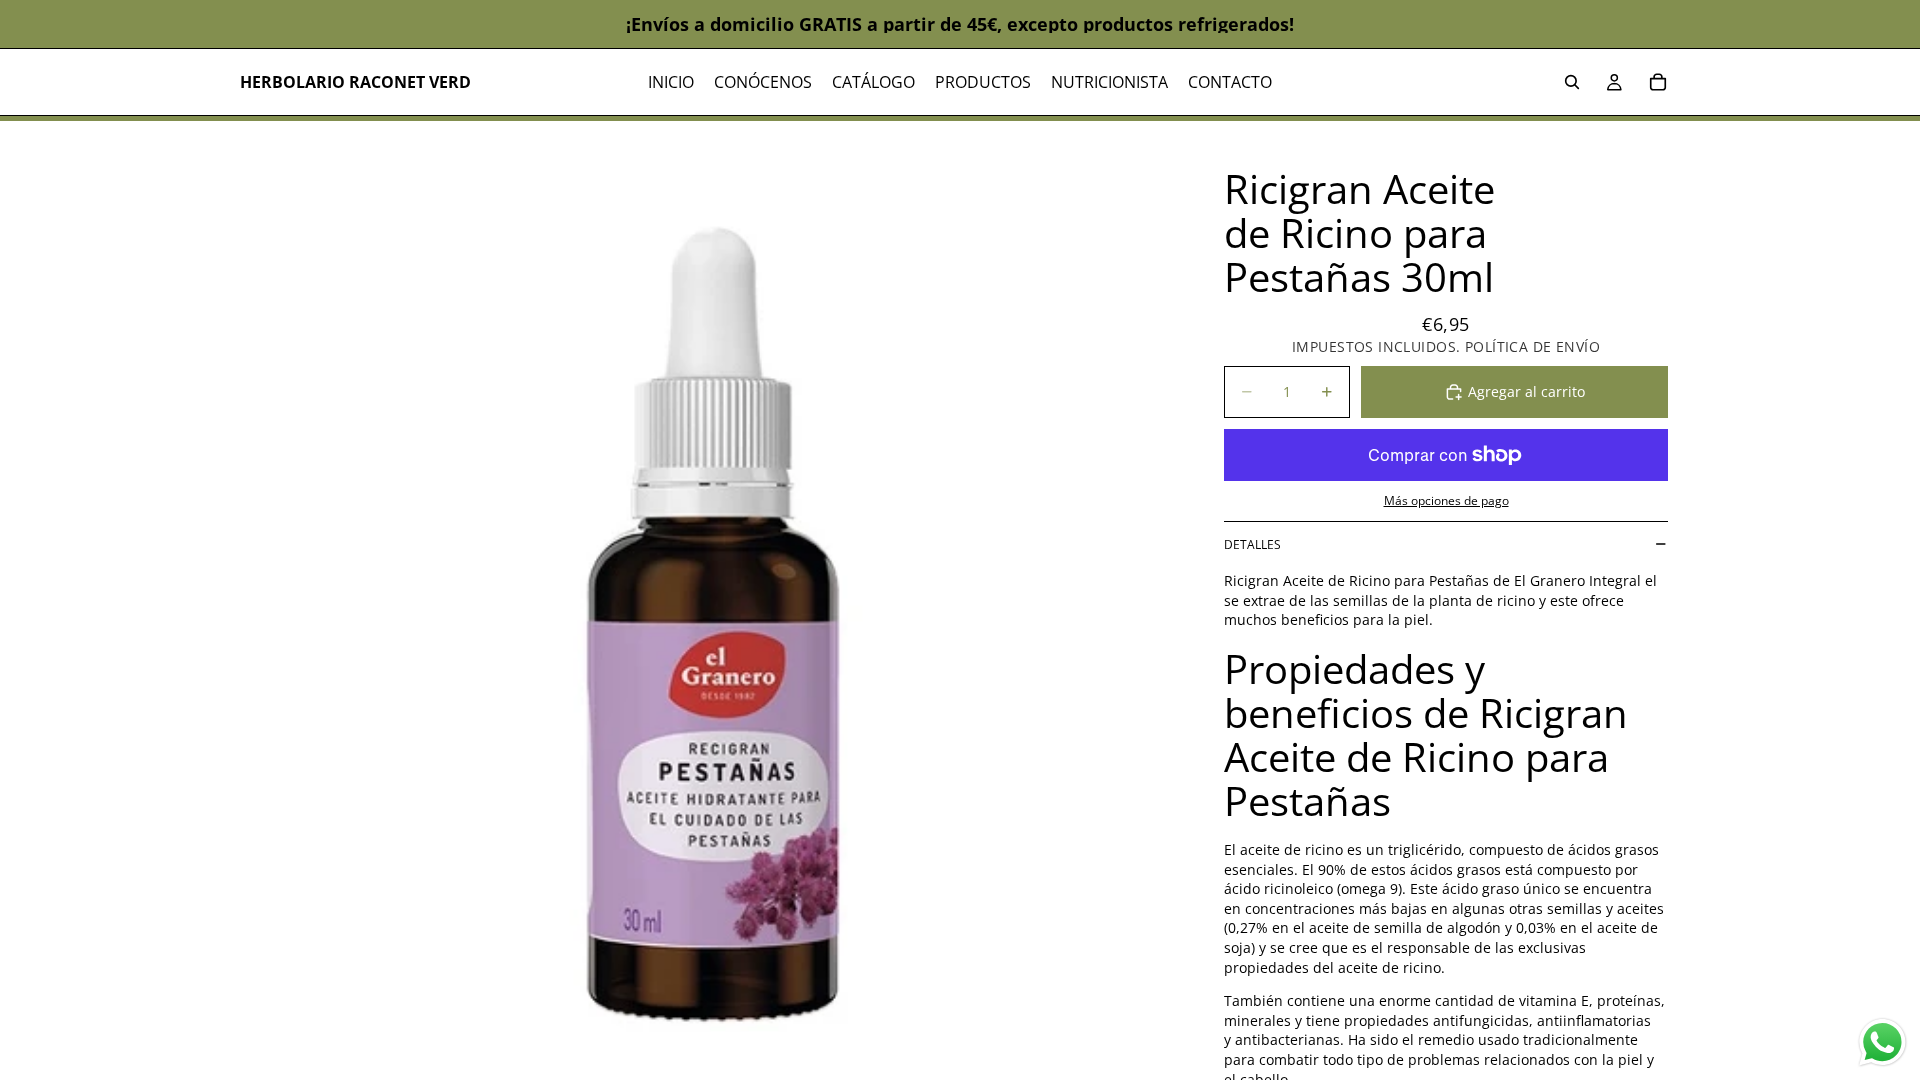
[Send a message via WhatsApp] (1882, 1042)
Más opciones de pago (1446, 500)
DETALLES (1252, 544)
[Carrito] (1658, 82)
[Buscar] (1572, 82)
